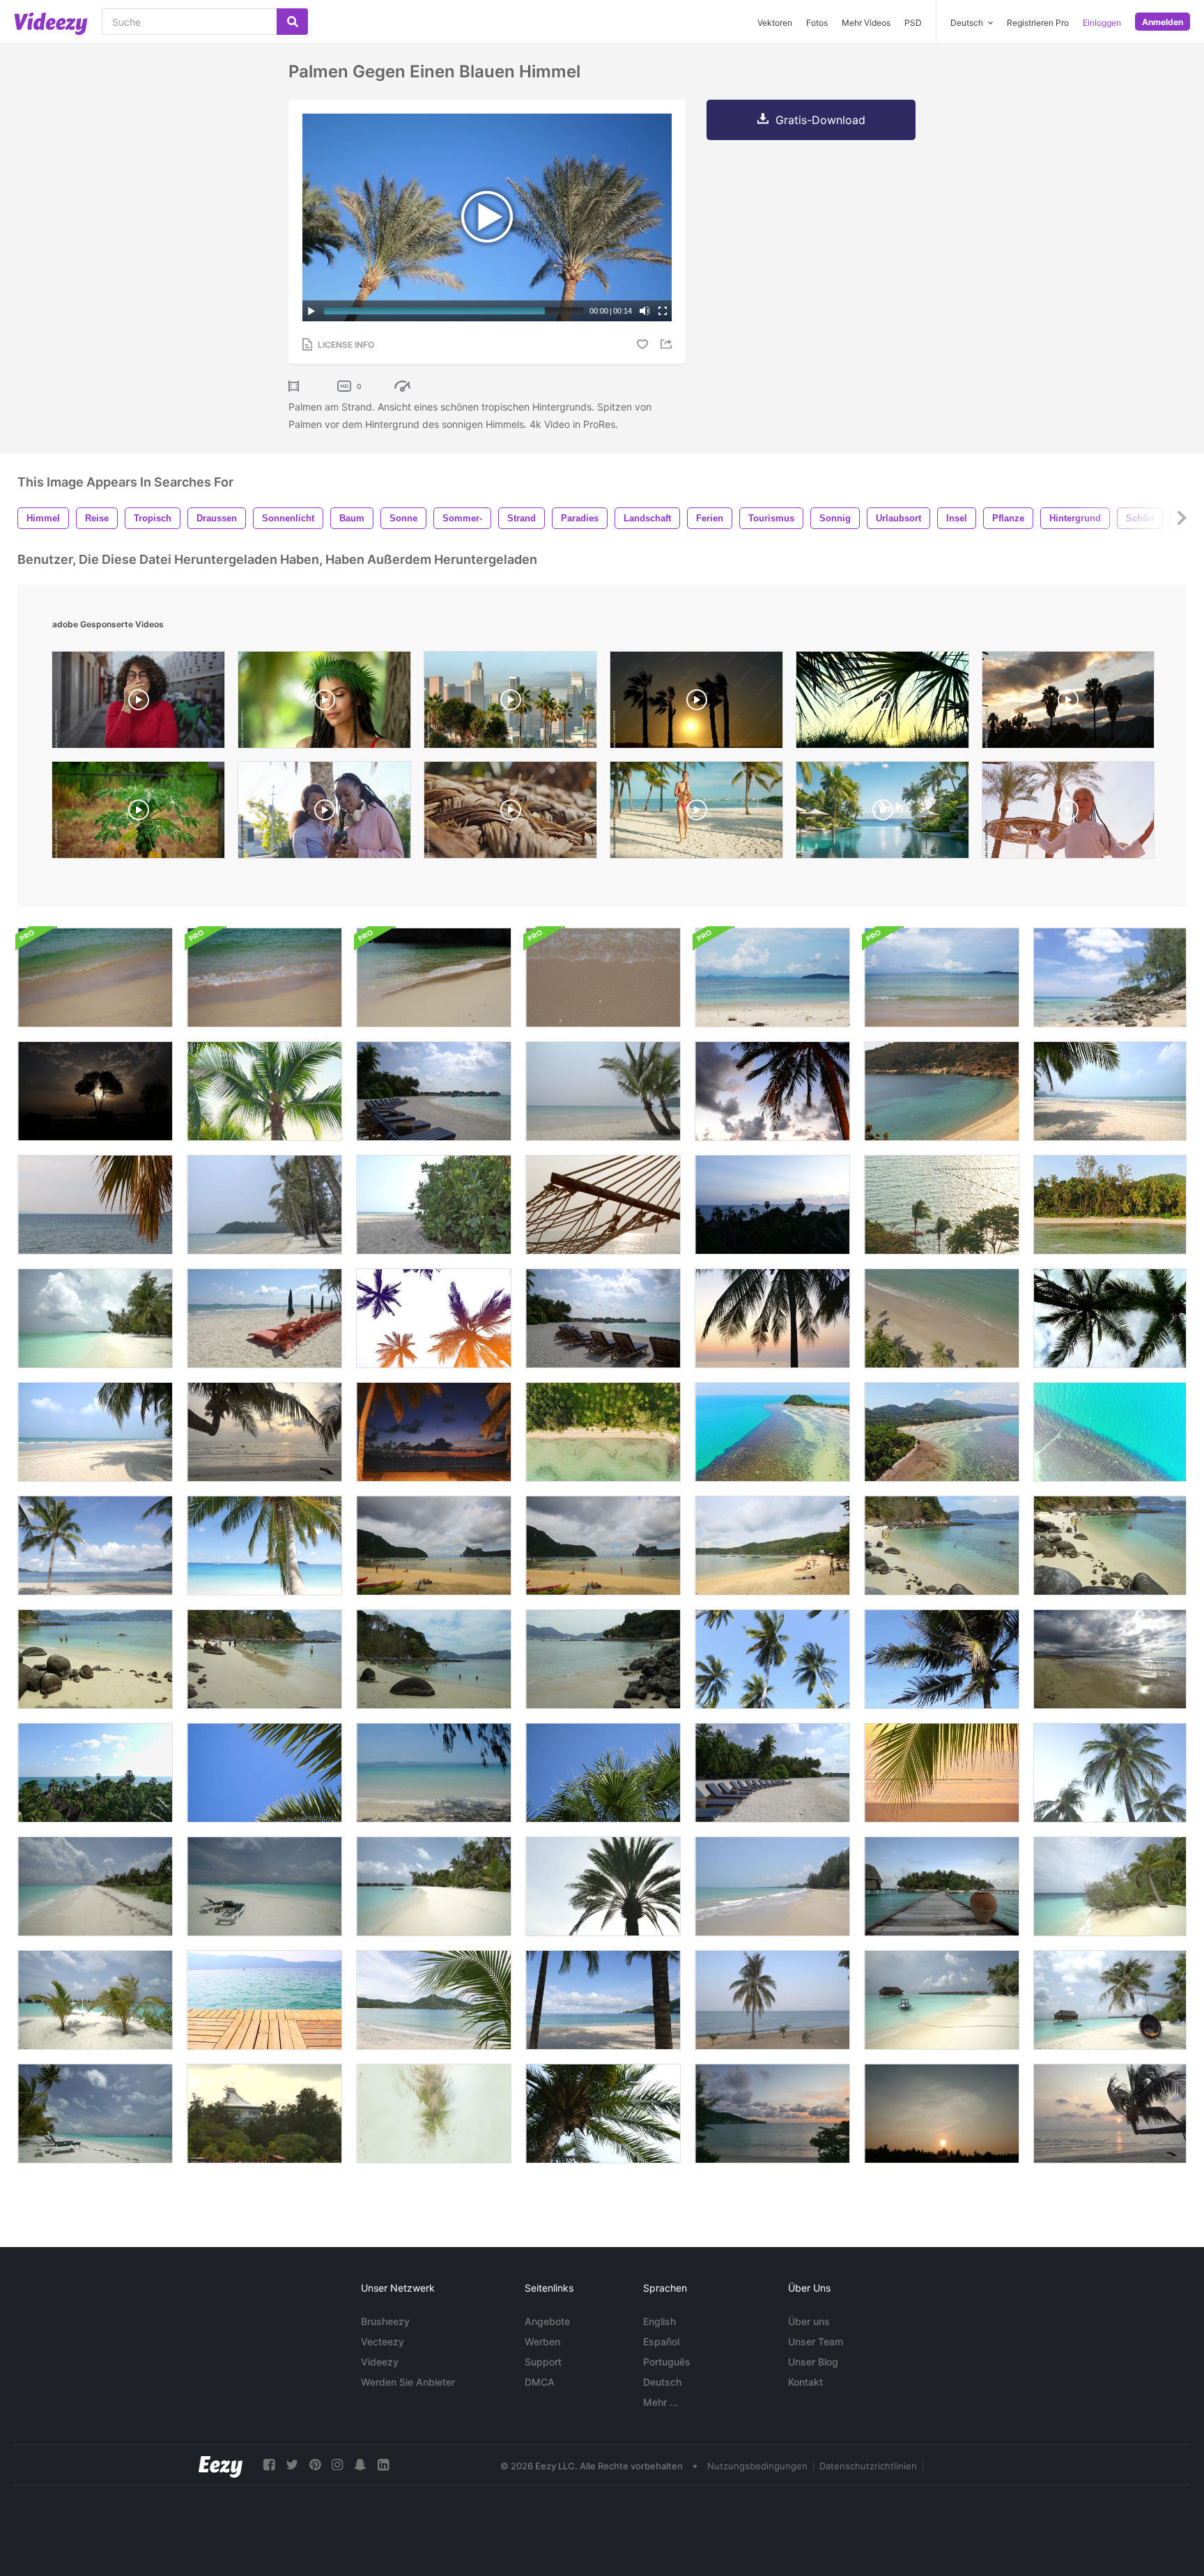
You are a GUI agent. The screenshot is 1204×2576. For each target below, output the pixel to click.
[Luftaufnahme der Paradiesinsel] (772, 1432)
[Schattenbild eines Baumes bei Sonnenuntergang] (95, 1091)
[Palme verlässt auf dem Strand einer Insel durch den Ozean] (95, 1205)
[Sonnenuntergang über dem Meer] (772, 1205)
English (659, 2321)
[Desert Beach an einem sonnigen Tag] (434, 1773)
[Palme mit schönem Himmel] (772, 1091)
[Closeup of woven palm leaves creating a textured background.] (510, 813)
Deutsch (662, 2382)
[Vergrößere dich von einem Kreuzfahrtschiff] (264, 2114)
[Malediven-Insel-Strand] (95, 1318)
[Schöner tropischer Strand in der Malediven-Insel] (942, 2000)
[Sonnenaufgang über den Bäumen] (942, 2114)
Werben (542, 2341)
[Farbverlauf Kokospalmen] (434, 1318)
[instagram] (337, 2465)
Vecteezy (383, 2341)
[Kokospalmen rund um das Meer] (942, 1205)
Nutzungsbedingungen (757, 2466)
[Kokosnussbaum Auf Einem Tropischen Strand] (95, 1546)
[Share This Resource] (668, 344)
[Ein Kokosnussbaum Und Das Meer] (772, 2000)
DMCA (540, 2382)
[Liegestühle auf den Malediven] (772, 1773)
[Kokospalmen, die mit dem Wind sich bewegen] (772, 1659)
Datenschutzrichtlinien (868, 2466)
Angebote (547, 2321)
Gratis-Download (820, 120)
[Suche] (292, 22)
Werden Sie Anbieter (408, 2382)
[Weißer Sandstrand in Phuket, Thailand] (434, 1546)
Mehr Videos (866, 23)
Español (661, 2341)
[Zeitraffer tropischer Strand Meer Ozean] (95, 1773)
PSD (913, 23)
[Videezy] (51, 24)
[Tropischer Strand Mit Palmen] (264, 1205)
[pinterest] (315, 2465)
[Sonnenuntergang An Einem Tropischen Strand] (264, 1432)
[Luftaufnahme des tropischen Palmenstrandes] (603, 1432)
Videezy (380, 2362)
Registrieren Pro (1038, 23)
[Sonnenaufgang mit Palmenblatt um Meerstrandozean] (942, 1773)
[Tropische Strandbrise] (1110, 1091)
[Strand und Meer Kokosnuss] (942, 1318)
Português (667, 2362)
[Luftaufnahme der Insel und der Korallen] (942, 1432)
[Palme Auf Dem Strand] (1110, 978)
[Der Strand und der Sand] (1110, 1659)
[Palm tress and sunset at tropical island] (882, 703)
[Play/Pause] (311, 311)
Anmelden (1163, 22)
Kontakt (805, 2382)
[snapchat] (360, 2465)
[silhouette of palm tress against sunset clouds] (1068, 703)
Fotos (817, 23)
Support (543, 2362)
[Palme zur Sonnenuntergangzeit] (1110, 2114)
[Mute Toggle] (645, 311)
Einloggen (1102, 23)
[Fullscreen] (663, 311)
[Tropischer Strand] (264, 1546)
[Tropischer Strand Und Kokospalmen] (603, 2000)
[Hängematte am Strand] (603, 1205)
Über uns (809, 2321)
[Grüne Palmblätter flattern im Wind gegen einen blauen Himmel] (264, 1773)
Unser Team (816, 2341)
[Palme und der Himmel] (1110, 1773)
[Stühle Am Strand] (264, 1318)
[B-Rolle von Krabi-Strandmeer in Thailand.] (264, 978)
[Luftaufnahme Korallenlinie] (1110, 1432)
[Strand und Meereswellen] (942, 1091)
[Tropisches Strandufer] (772, 1886)
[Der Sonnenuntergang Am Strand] (772, 2114)
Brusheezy (385, 2321)
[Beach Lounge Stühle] (603, 1318)
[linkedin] (383, 2465)
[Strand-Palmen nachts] (434, 1432)
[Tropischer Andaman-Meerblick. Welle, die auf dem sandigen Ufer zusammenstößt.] (434, 978)
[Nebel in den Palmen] (434, 2114)
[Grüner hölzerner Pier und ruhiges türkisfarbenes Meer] (264, 2000)
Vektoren (775, 23)
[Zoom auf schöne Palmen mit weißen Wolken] (1110, 1318)
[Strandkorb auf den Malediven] (434, 1091)
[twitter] (292, 2465)
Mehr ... (661, 2402)
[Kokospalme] (942, 1659)
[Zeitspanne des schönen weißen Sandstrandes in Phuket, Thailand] (942, 1546)
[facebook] (269, 2465)
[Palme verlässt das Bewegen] (264, 1091)
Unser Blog (813, 2362)
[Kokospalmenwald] (1110, 1205)
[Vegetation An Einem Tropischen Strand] (434, 1205)
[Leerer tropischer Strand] (95, 1432)
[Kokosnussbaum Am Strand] (772, 1318)
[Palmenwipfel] (603, 2114)
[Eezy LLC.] (221, 2465)
